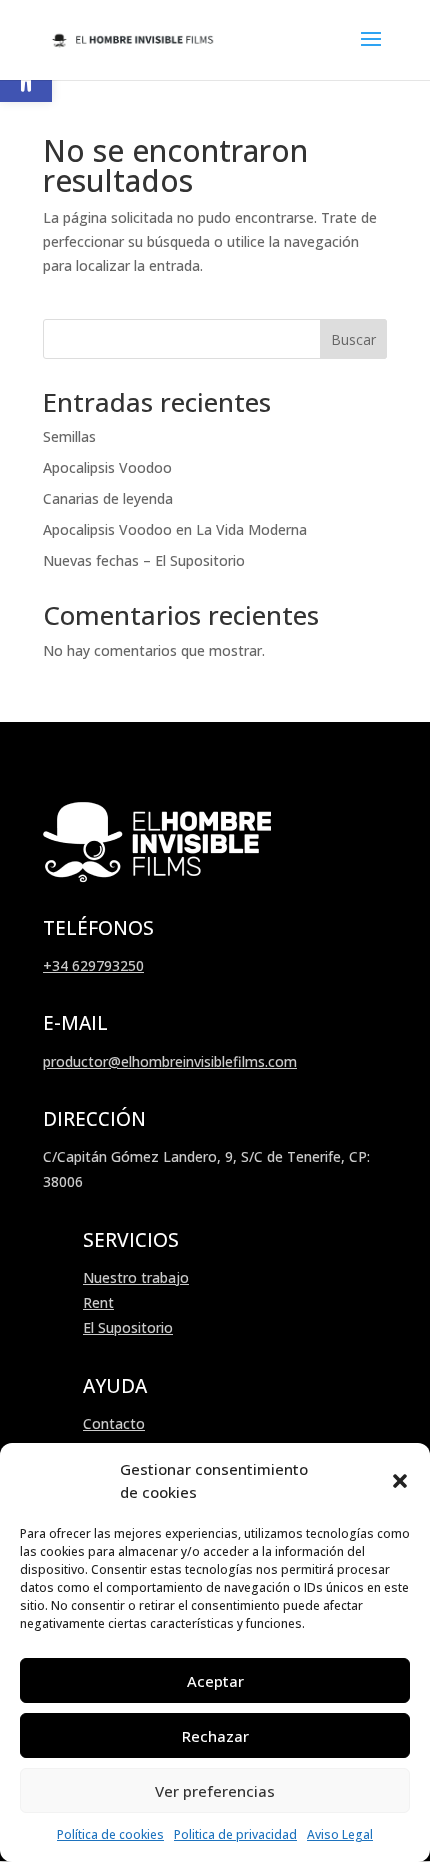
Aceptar (215, 1681)
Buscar (353, 339)
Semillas (69, 436)
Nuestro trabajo (136, 1277)
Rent (98, 1302)
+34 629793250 (93, 965)
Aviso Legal (340, 1834)
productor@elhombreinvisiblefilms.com (170, 1061)
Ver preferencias (215, 1791)
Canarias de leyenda (108, 498)
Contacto (114, 1423)
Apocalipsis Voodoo (107, 467)
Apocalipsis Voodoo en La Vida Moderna (175, 529)
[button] (400, 1481)
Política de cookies (110, 1834)
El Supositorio (128, 1327)
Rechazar (215, 1736)
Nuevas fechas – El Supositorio (144, 560)
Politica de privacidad (235, 1834)
